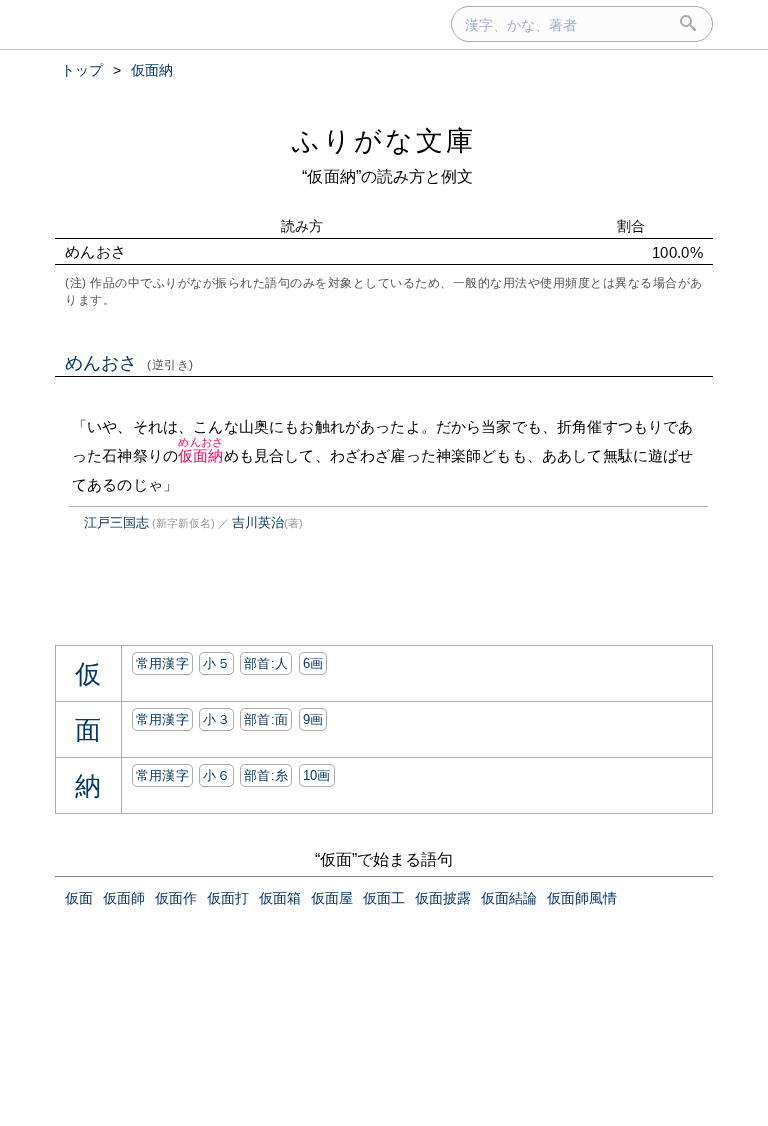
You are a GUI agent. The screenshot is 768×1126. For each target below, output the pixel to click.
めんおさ (129, 363)
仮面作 (176, 898)
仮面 (79, 898)
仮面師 (124, 898)
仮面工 (384, 898)
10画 (317, 775)
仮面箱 (280, 898)
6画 (313, 663)
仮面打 (228, 898)
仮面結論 (509, 898)
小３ (216, 719)
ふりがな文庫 (384, 140)
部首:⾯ (266, 719)
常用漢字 (162, 663)
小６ (216, 775)
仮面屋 (332, 898)
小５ (216, 663)
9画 (313, 719)
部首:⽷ (266, 775)
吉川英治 (258, 522)
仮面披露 (443, 898)
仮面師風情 (582, 898)
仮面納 (200, 455)
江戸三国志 (116, 522)
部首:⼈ (266, 663)
